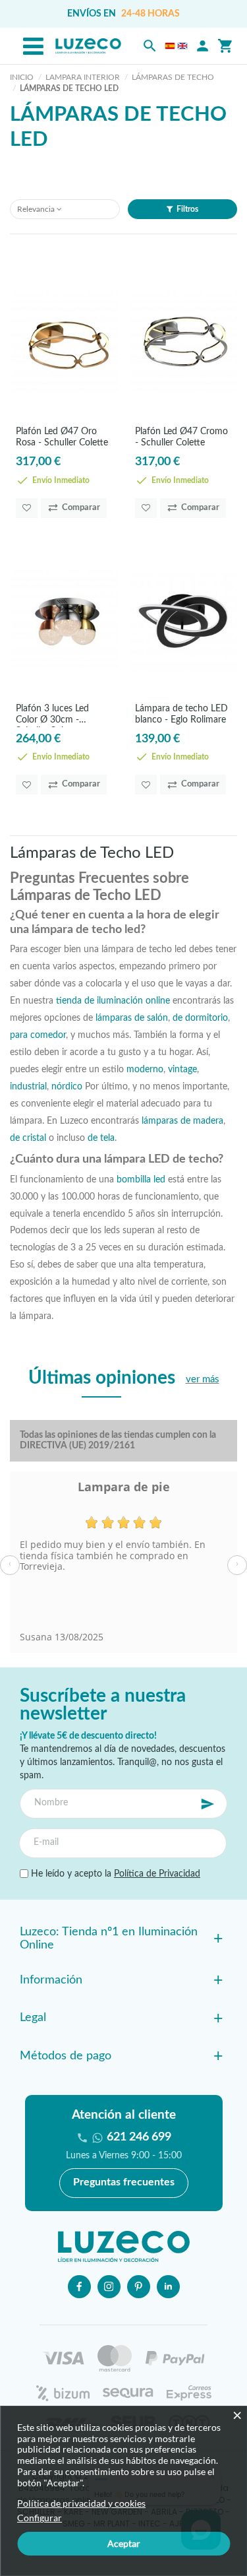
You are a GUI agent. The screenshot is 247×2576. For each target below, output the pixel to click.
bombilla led (141, 1179)
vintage (182, 1069)
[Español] (170, 46)
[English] (182, 46)
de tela (101, 1138)
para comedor (38, 1035)
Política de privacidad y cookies (81, 2503)
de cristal (28, 1138)
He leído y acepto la (114, 1874)
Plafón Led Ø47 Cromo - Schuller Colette (181, 437)
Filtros (187, 209)
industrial (28, 1086)
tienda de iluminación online (113, 1001)
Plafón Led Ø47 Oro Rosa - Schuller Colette (62, 437)
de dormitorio (200, 1018)
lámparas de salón (132, 1018)
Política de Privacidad (157, 1874)
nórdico (67, 1086)
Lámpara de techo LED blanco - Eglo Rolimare (181, 714)
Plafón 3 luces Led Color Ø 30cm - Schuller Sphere (52, 716)
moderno (145, 1069)
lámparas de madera (182, 1121)
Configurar (40, 2518)
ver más (203, 1379)
